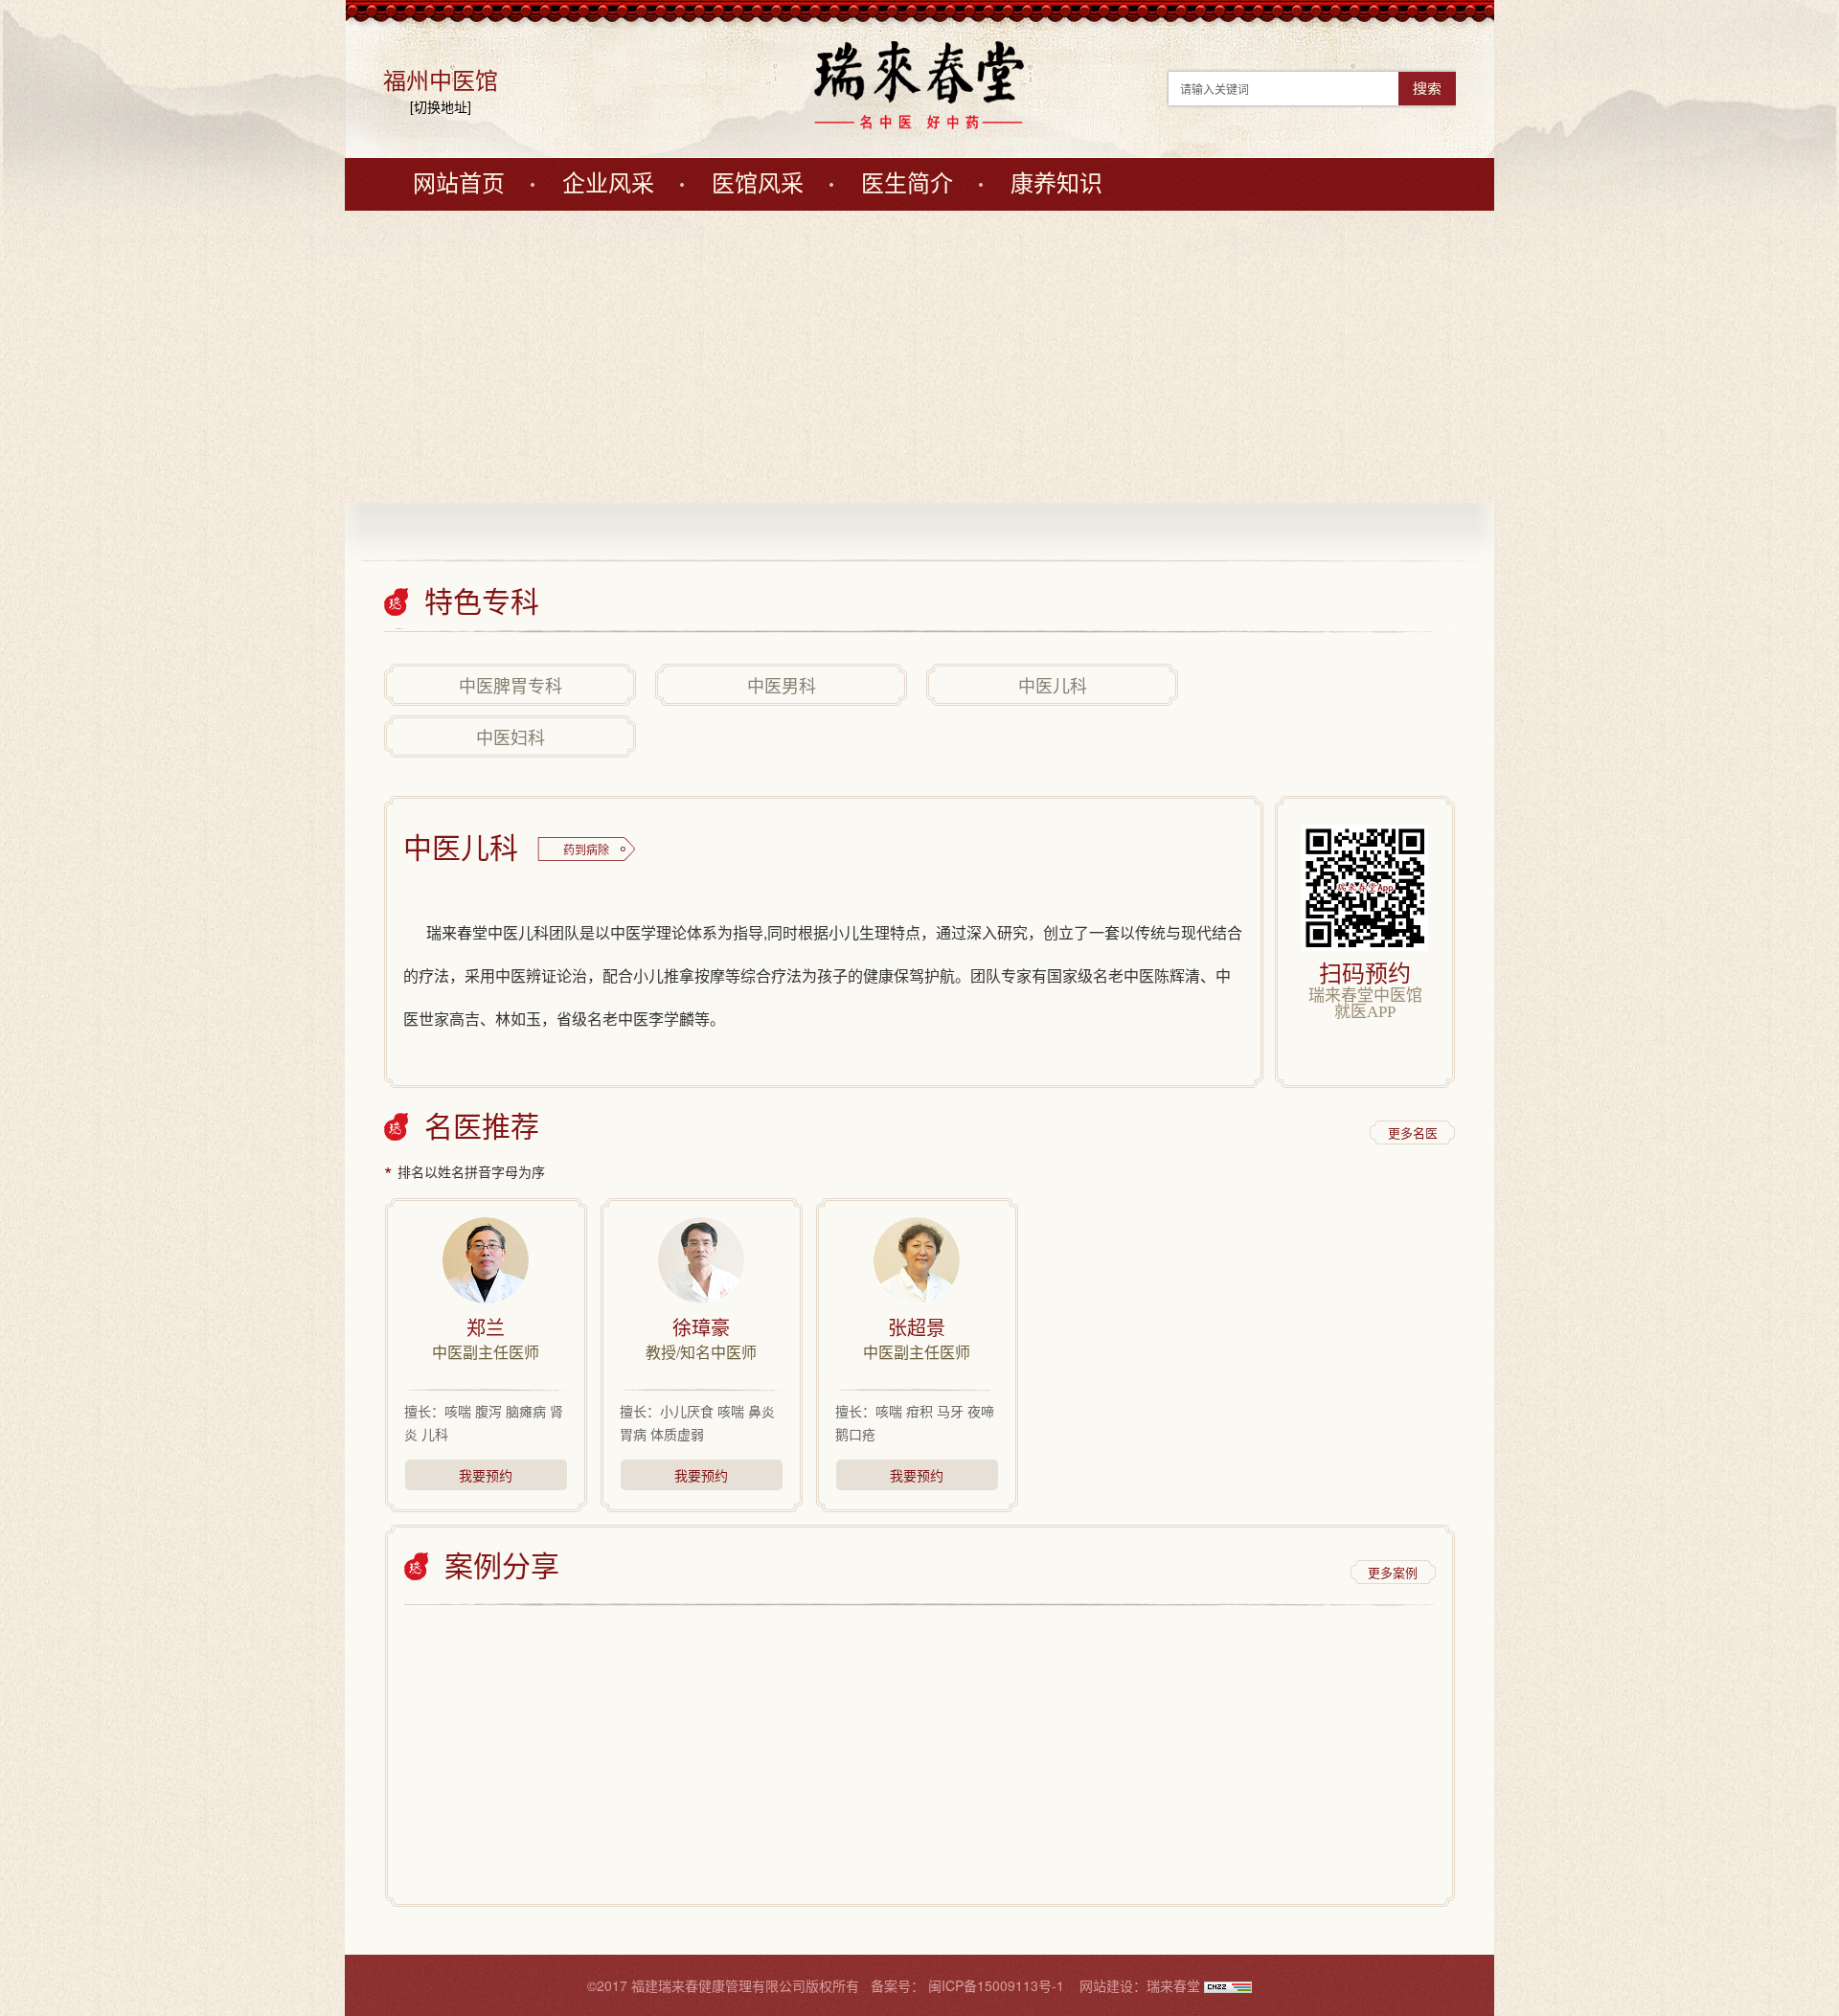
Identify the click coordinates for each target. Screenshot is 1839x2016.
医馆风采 (758, 184)
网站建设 (1106, 1985)
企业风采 (608, 184)
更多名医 (1413, 1133)
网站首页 (459, 184)
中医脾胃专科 (511, 685)
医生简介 (907, 184)
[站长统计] (1228, 1985)
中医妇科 (511, 736)
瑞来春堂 (1173, 1985)
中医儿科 (1053, 685)
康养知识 (1056, 184)
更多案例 (1393, 1572)
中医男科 (782, 685)
